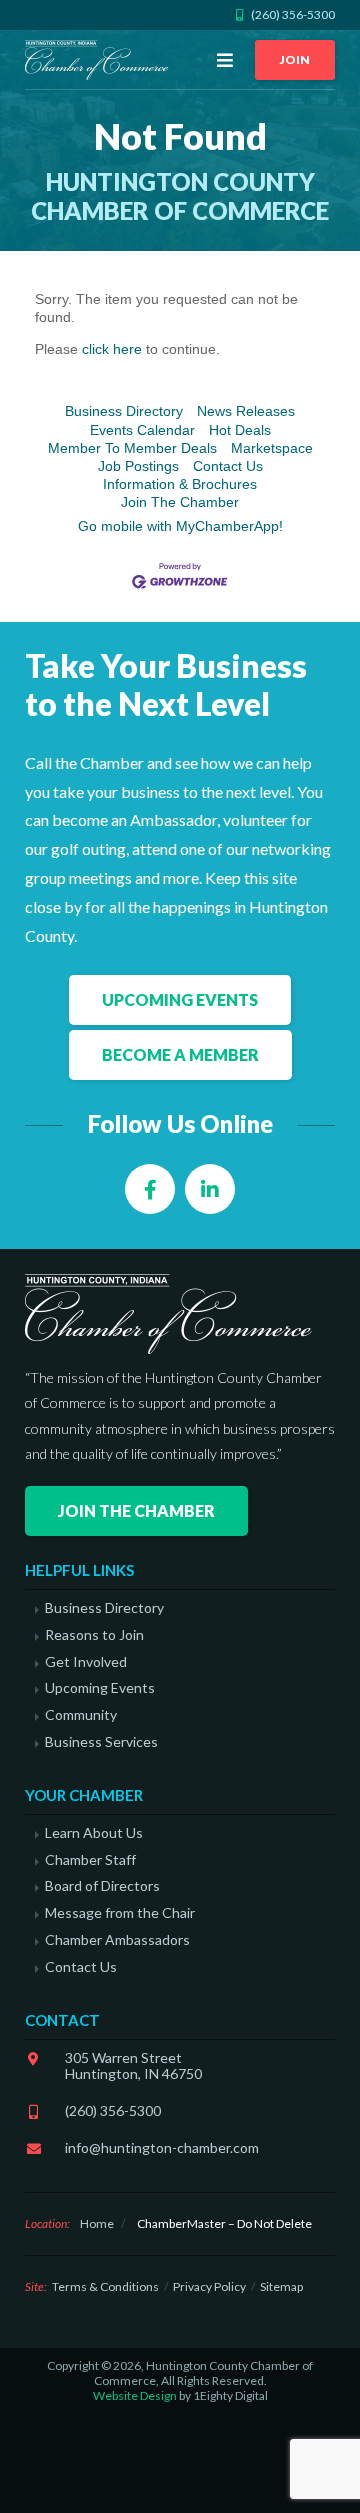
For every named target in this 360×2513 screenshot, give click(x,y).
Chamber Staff (90, 1860)
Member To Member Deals (132, 448)
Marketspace (272, 448)
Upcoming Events (180, 999)
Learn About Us (94, 1833)
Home (97, 2223)
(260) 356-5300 (113, 2110)
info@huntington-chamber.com (162, 2147)
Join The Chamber (180, 502)
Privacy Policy (209, 2286)
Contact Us (228, 466)
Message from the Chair (120, 1913)
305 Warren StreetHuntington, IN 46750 (133, 2066)
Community (81, 1715)
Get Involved (86, 1662)
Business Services (101, 1742)
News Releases (246, 411)
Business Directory (124, 411)
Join (295, 59)
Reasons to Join (94, 1635)
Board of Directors (102, 1886)
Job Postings (138, 466)
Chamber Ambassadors (117, 1940)
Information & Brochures (180, 484)
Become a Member (180, 1054)
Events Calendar (142, 430)
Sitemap (281, 2286)
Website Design (135, 2395)
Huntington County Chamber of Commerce (100, 60)
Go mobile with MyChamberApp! (180, 526)
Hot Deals (240, 430)
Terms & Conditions (105, 2286)
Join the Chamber (136, 1510)
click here (112, 349)
